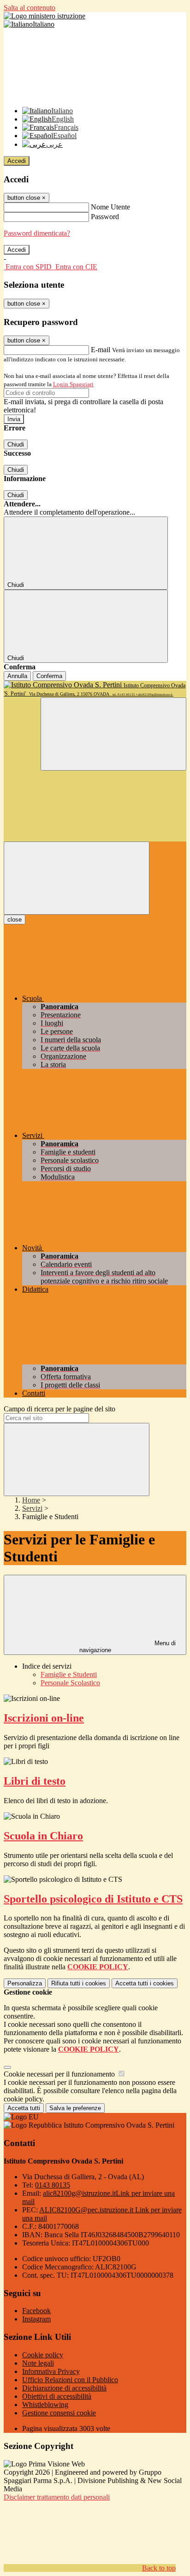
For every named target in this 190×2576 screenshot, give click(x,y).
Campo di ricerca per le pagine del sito (59, 1409)
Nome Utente (110, 207)
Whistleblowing (45, 2405)
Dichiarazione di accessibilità (64, 2388)
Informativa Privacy (51, 2371)
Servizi (32, 1508)
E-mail (101, 350)
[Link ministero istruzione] (45, 16)
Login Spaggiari (73, 384)
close (15, 920)
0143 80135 (53, 2185)
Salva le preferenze (75, 2108)
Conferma (49, 676)
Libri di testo (35, 1781)
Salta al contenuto (30, 8)
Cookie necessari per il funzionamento (60, 2074)
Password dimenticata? (37, 233)
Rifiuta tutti (79, 1983)
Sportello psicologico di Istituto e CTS (93, 1899)
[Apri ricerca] (113, 734)
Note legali (38, 2363)
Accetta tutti (145, 1983)
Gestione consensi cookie (59, 2413)
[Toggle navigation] (77, 878)
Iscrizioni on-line (44, 1718)
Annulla (17, 676)
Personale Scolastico (70, 1683)
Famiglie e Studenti (69, 1674)
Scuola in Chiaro (43, 1836)
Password (105, 217)
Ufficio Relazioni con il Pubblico (70, 2380)
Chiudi (16, 444)
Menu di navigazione (128, 1647)
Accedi (17, 161)
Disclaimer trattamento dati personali (57, 2497)
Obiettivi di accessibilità (57, 2396)
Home (31, 1500)
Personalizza (25, 1983)
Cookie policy (43, 2355)
